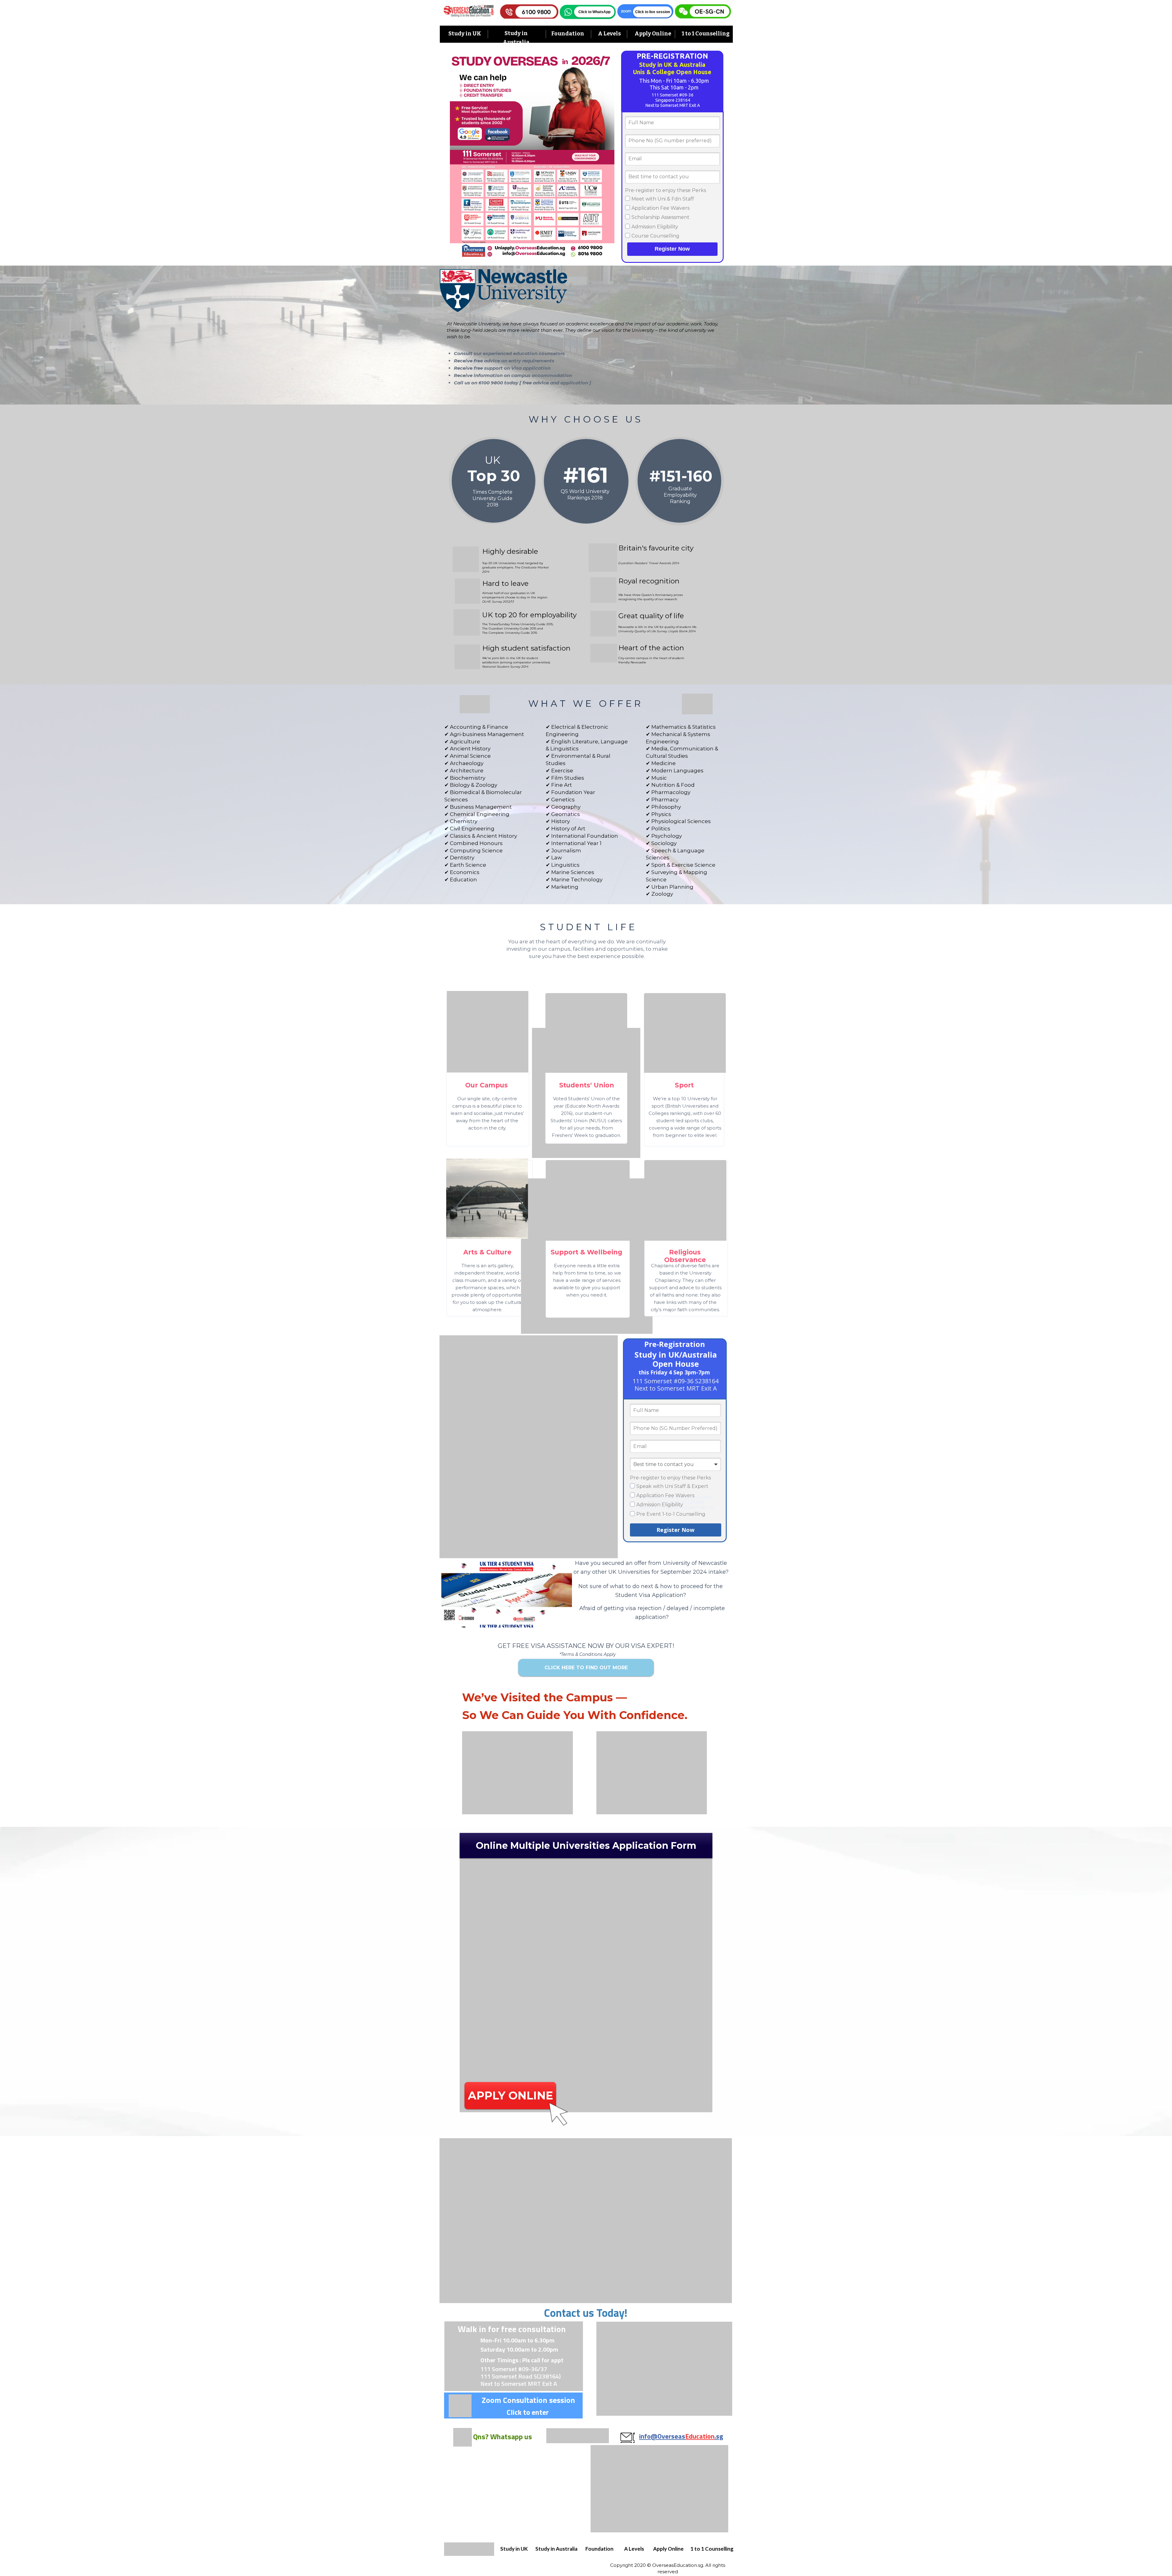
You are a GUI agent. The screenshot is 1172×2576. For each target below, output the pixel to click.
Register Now (672, 249)
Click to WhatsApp (594, 12)
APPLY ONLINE (510, 2095)
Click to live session (653, 12)
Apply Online (653, 34)
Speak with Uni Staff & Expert (672, 1486)
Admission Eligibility (655, 227)
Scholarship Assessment (660, 217)
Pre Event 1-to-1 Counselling (671, 1514)
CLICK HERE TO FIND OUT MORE (586, 1668)
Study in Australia (556, 2549)
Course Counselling (655, 236)
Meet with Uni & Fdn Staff (663, 199)
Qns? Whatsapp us (503, 2436)
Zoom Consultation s (517, 2400)
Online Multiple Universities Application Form (586, 1846)
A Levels (609, 34)
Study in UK (465, 34)
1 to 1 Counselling (706, 34)
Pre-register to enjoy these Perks (666, 190)
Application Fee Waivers (660, 208)
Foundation (568, 34)
